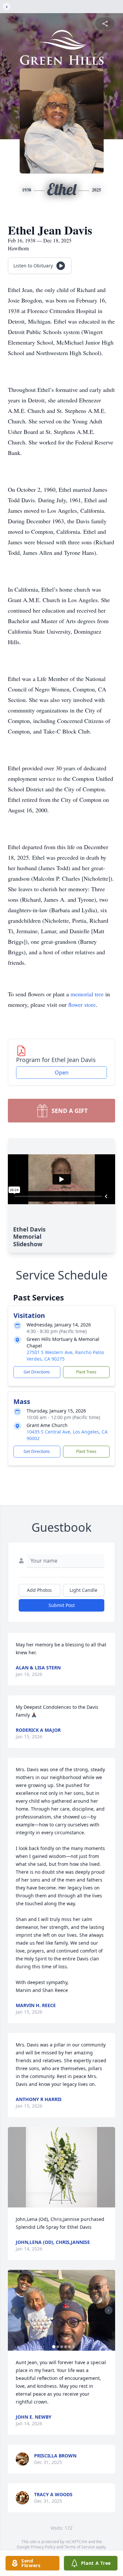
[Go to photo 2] (58, 2347)
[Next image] (109, 2310)
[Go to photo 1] (54, 2347)
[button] (62, 2167)
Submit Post (62, 1605)
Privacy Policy (43, 2547)
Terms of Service (80, 2547)
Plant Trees (86, 1372)
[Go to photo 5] (70, 2347)
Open (62, 1073)
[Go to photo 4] (66, 2347)
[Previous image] (14, 2310)
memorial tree (87, 994)
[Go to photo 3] (62, 2347)
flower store (82, 1005)
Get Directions (37, 1372)
